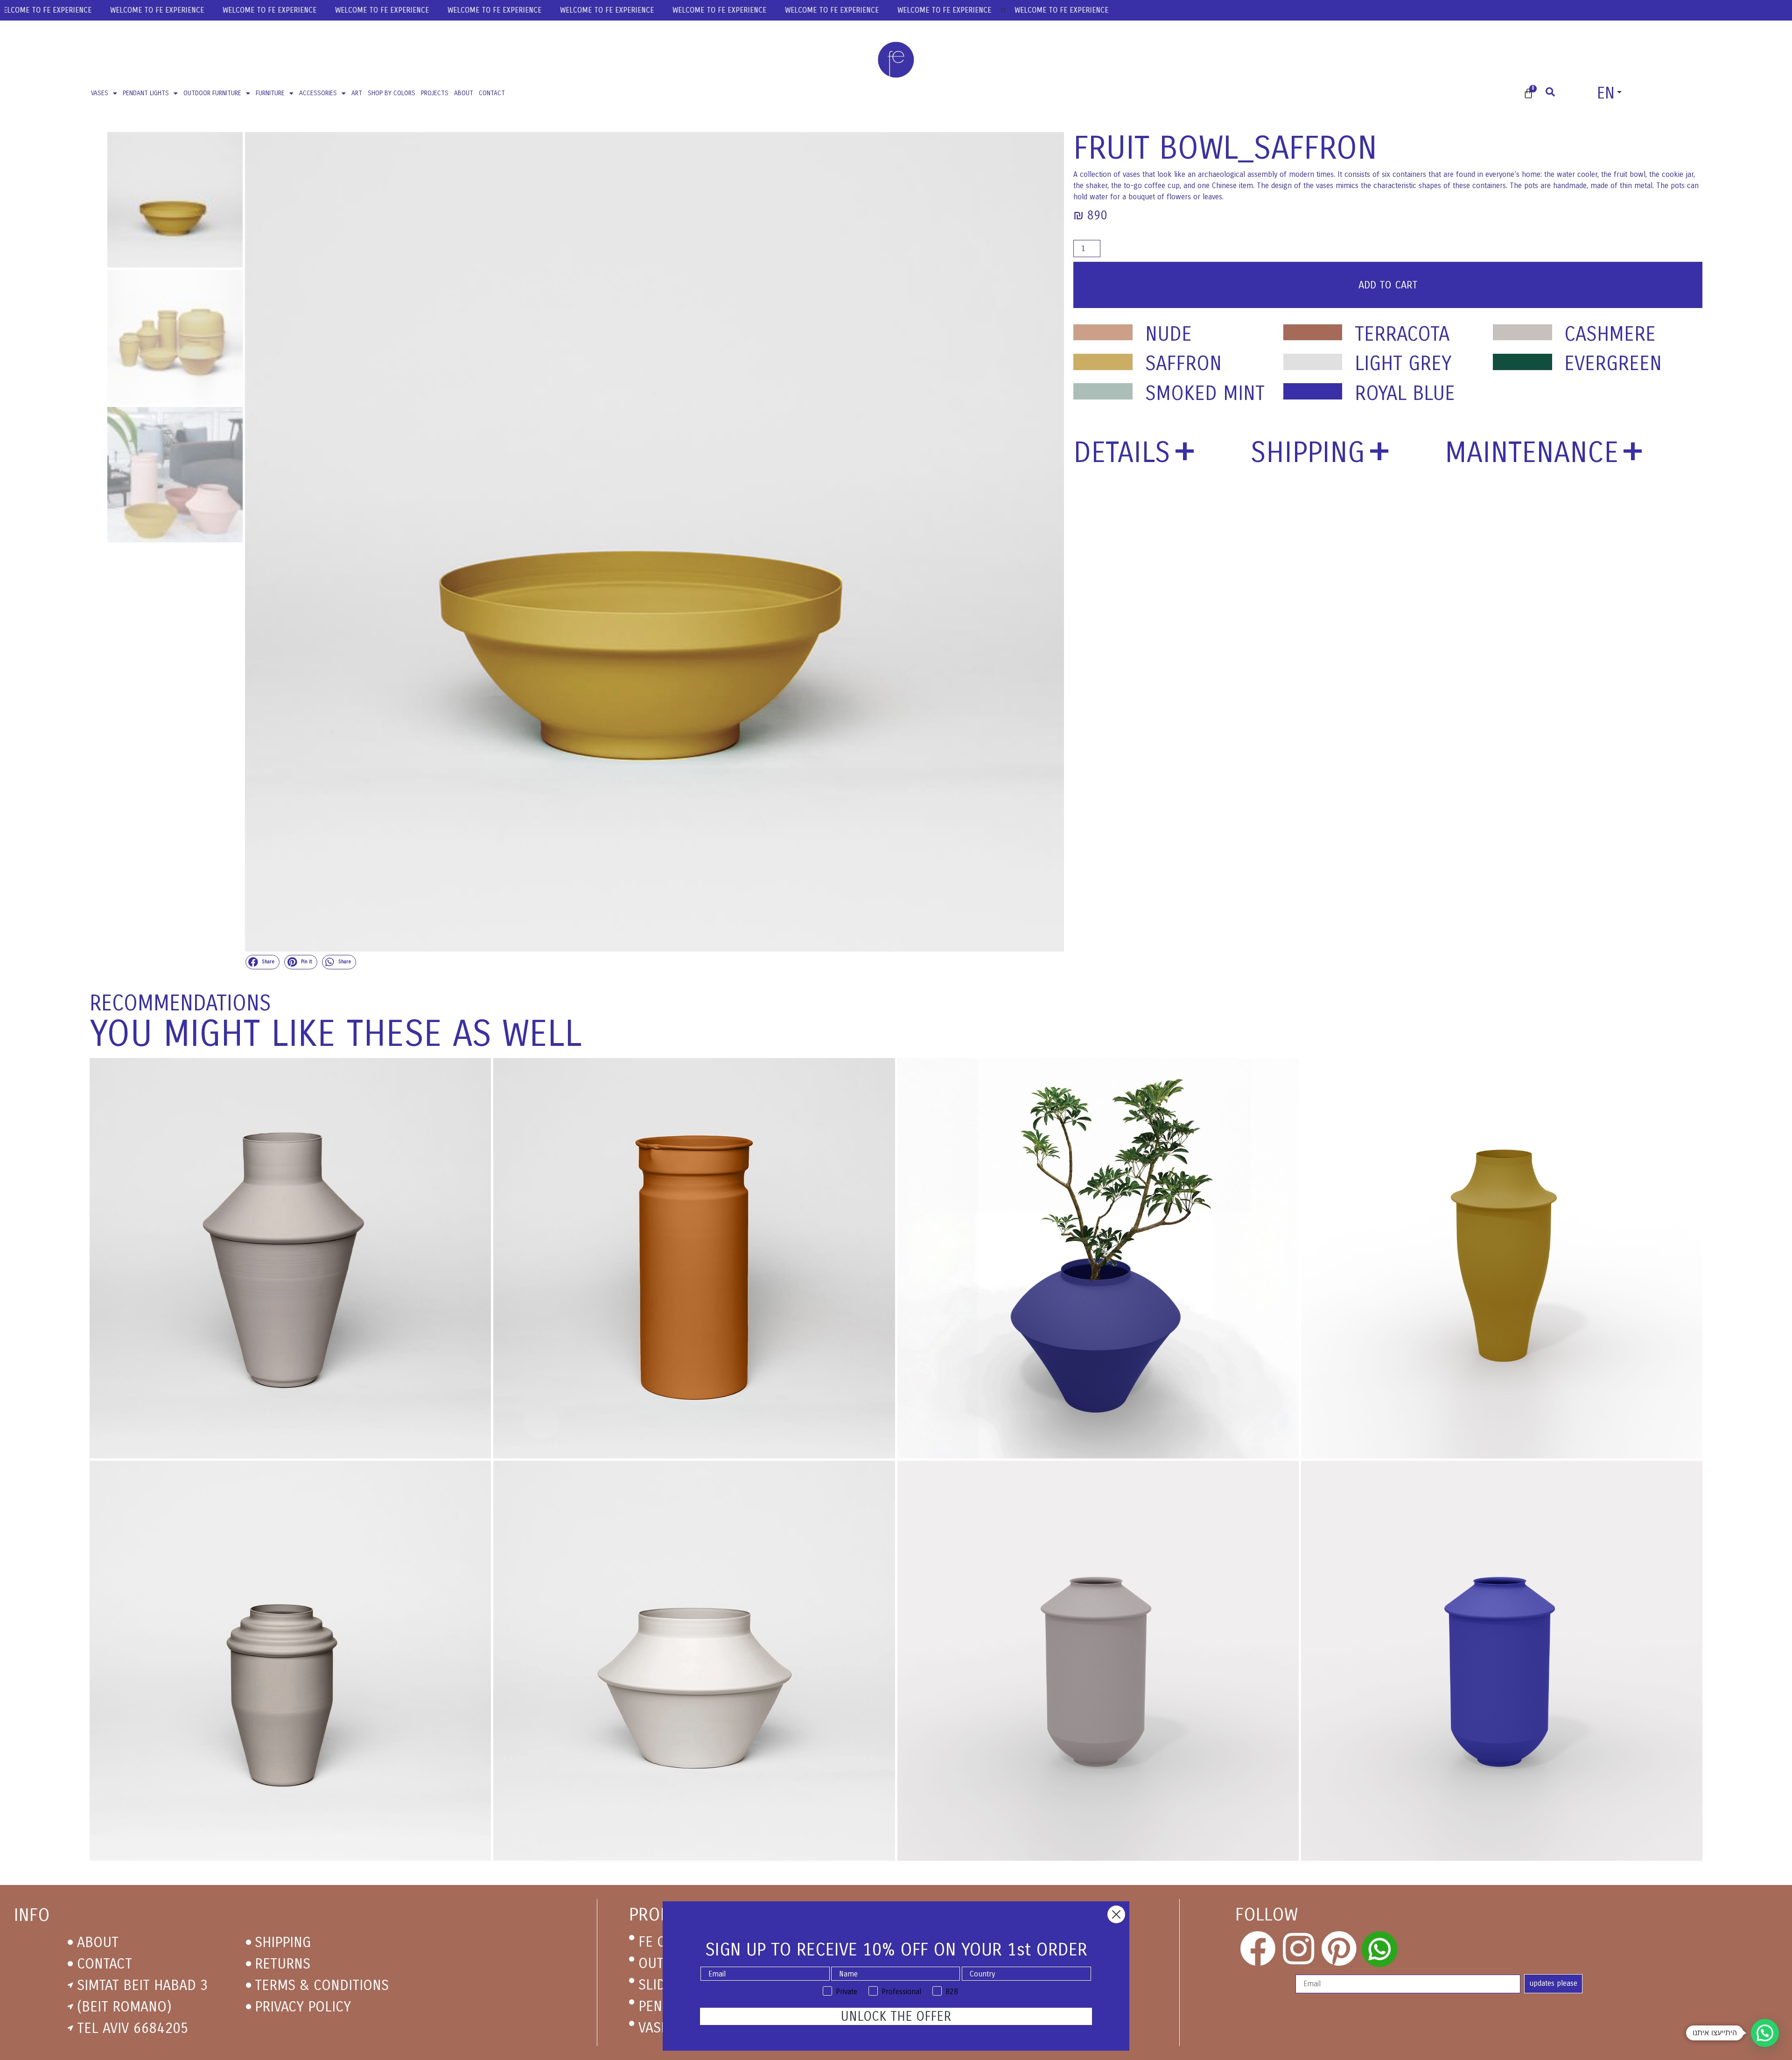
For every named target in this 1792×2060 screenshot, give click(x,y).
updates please (1553, 1983)
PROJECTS (435, 93)
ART (357, 93)
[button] (263, 962)
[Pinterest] (1339, 1949)
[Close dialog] (1116, 1914)
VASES (100, 93)
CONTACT (492, 93)
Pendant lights (146, 93)
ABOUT (464, 93)
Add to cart (1388, 285)
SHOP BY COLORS (392, 93)
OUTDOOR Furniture (212, 93)
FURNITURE (270, 93)
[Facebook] (1258, 1949)
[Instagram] (1298, 1949)
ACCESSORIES (318, 93)
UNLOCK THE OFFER (896, 2017)
